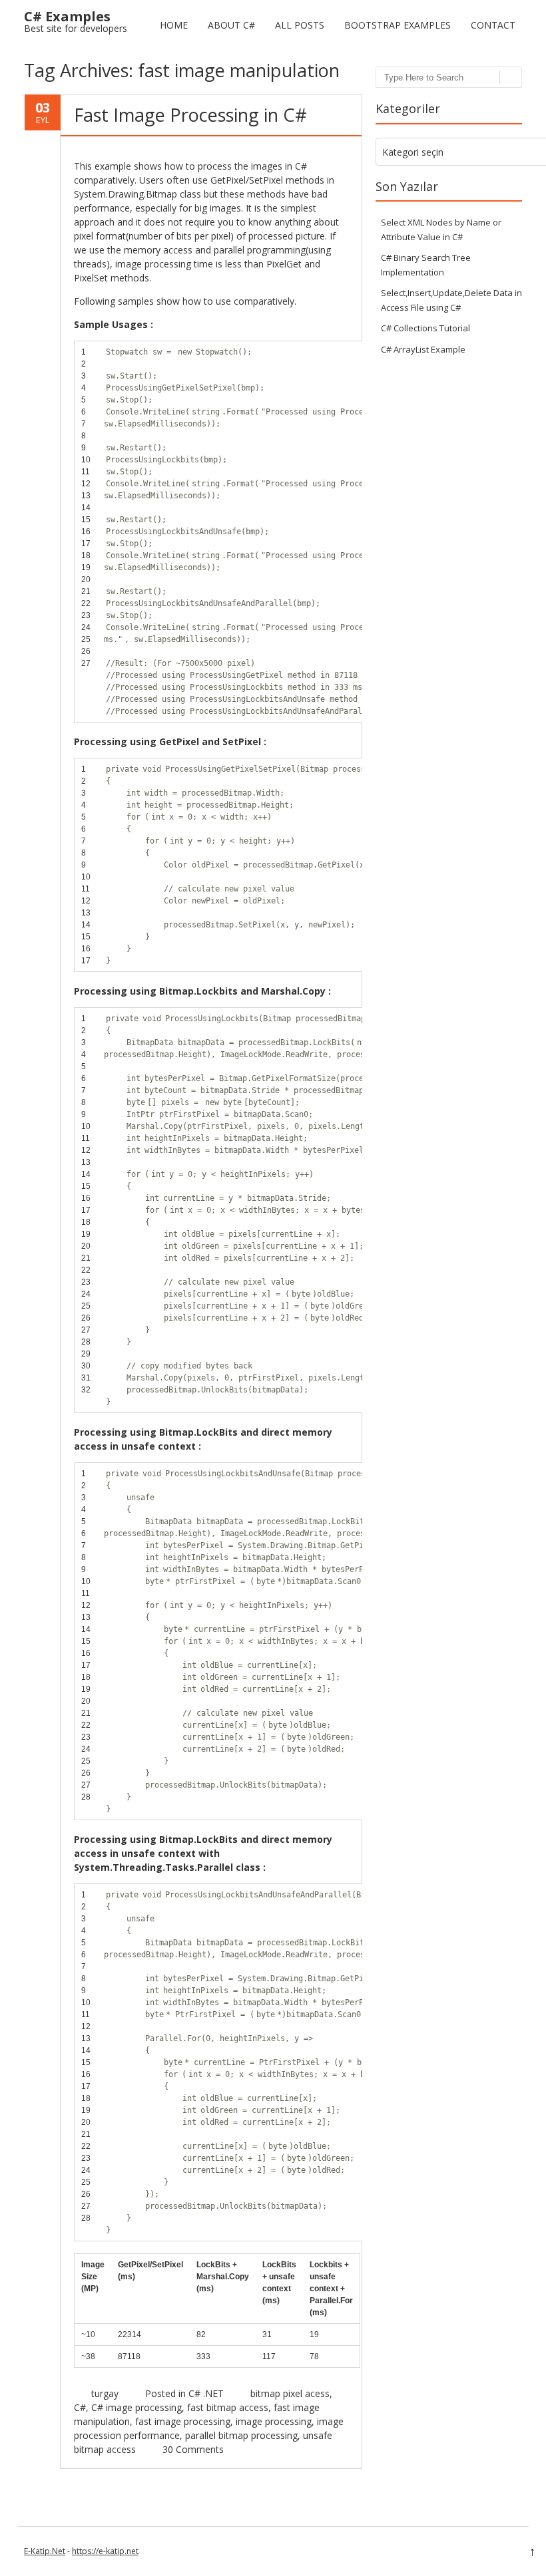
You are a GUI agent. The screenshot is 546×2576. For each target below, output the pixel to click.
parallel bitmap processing (241, 2435)
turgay (105, 2393)
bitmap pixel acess (290, 2393)
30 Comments (193, 2449)
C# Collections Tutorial (425, 328)
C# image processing (136, 2407)
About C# (231, 25)
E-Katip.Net (45, 2551)
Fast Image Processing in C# (190, 115)
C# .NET (206, 2393)
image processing (274, 2421)
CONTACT (493, 25)
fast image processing (183, 2421)
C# (80, 2407)
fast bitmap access (228, 2407)
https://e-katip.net (105, 2551)
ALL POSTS (300, 25)
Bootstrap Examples (398, 25)
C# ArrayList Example (423, 349)
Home (174, 25)
